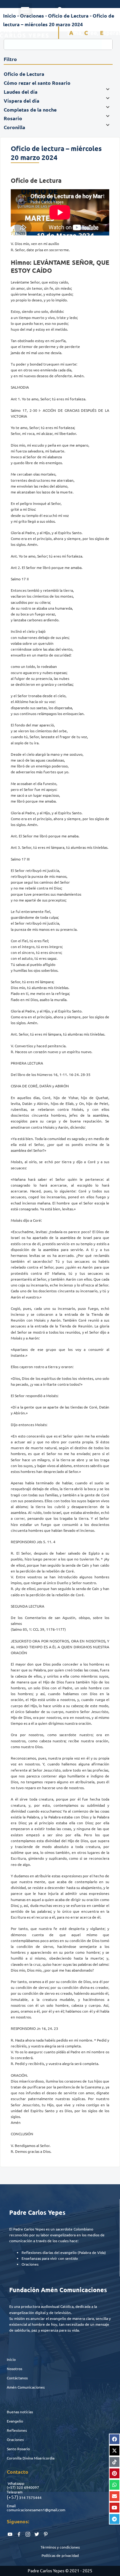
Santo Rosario (18, 2449)
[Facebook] (114, 2439)
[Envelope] (114, 2496)
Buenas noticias (20, 2412)
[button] (25, 10)
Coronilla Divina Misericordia (31, 2458)
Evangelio (15, 2421)
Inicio (11, 2359)
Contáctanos (17, 2378)
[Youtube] (114, 2508)
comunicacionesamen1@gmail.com (36, 2510)
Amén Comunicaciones (26, 2387)
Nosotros (14, 2369)
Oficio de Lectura (68, 16)
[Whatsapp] (114, 2485)
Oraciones (15, 2439)
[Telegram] (114, 2519)
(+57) (11, 2487)
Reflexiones (17, 2430)
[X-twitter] (114, 2451)
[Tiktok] (114, 2462)
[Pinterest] (114, 2473)
